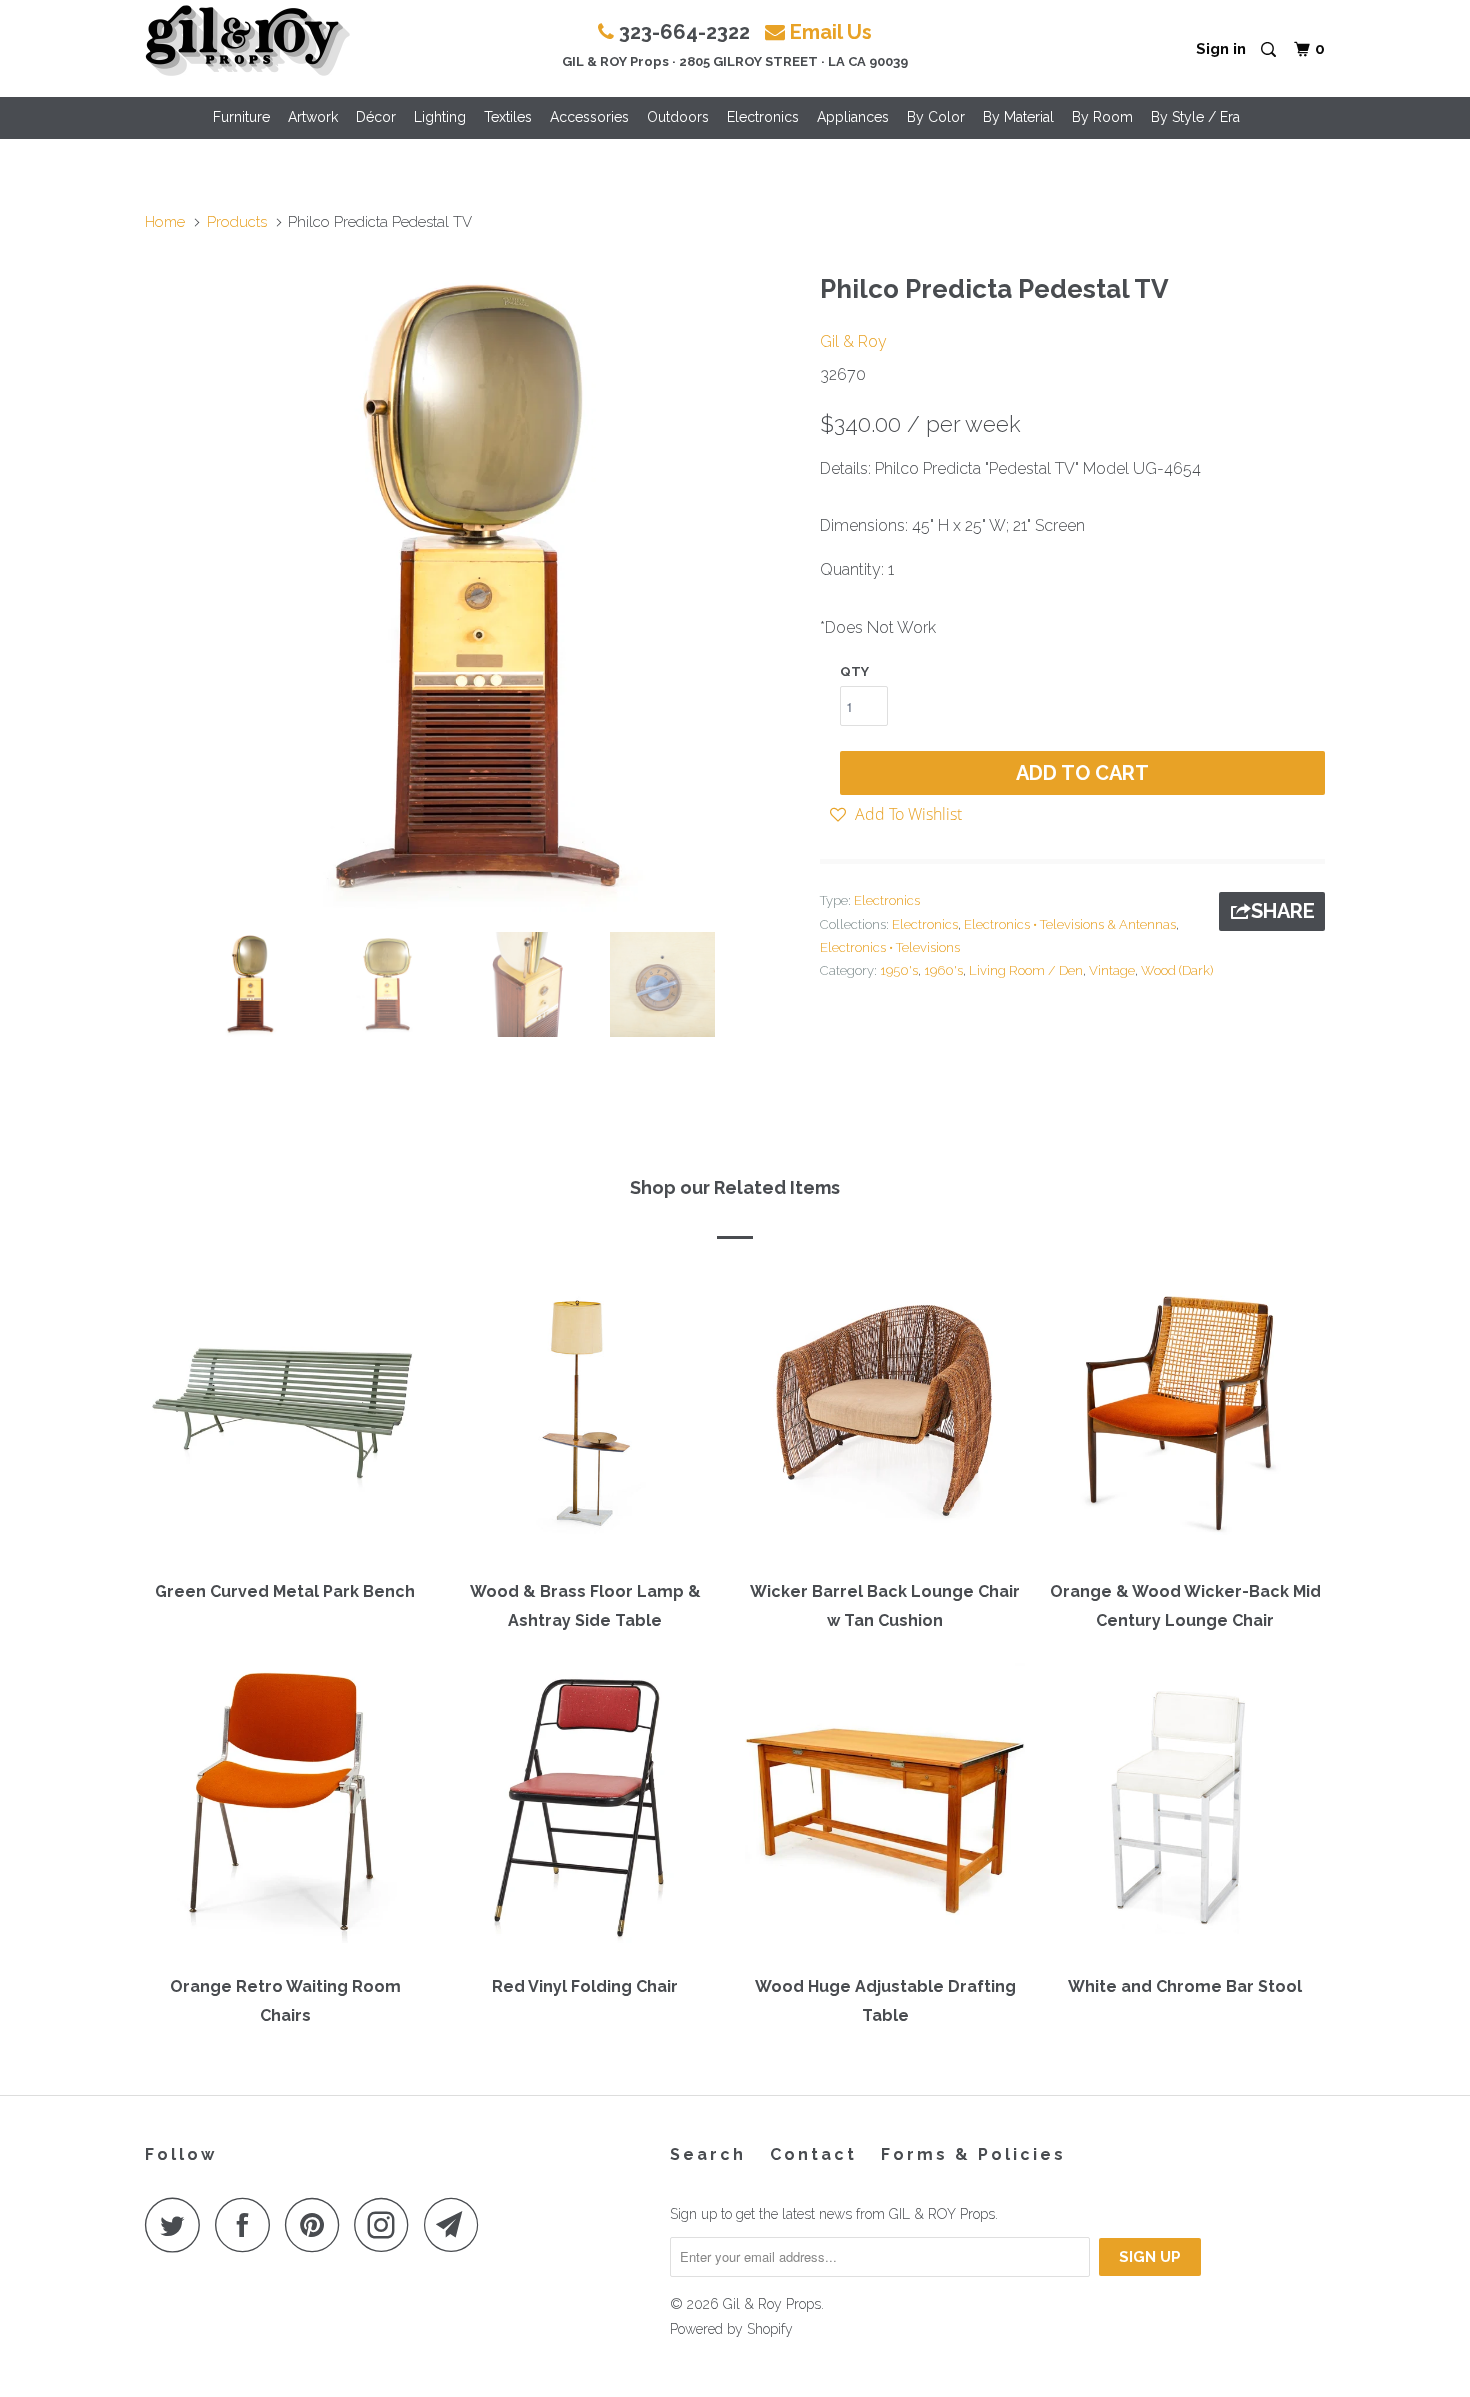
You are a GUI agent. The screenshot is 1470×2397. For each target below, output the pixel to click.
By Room (1102, 117)
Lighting (440, 117)
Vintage (1112, 970)
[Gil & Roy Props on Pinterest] (317, 2224)
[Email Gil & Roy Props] (457, 2224)
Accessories (589, 117)
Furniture (241, 117)
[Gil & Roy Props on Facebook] (248, 2224)
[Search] (1270, 50)
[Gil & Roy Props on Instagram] (387, 2224)
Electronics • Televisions (890, 947)
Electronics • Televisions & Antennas (1070, 924)
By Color (936, 117)
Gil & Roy (853, 341)
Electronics (763, 117)
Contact (813, 2154)
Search (708, 2154)
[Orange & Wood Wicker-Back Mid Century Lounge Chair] (1185, 1417)
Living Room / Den (1026, 970)
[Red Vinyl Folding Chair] (585, 1812)
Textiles (508, 117)
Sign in (1221, 49)
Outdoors (678, 117)
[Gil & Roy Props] (247, 41)
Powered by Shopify (731, 2329)
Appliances (853, 117)
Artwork (313, 117)
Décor (376, 117)
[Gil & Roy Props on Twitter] (178, 2224)
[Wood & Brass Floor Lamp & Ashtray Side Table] (585, 1417)
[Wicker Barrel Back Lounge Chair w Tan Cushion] (885, 1417)
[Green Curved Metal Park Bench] (285, 1417)
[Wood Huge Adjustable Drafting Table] (885, 1812)
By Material (1018, 117)
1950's (899, 970)
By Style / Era (1195, 117)
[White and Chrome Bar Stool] (1185, 1812)
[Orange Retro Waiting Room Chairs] (285, 1812)
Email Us (831, 32)
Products (237, 222)
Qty (854, 671)
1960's (943, 970)
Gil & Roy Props (772, 2304)
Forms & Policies (973, 2154)
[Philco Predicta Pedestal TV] (472, 589)
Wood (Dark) (1177, 970)
